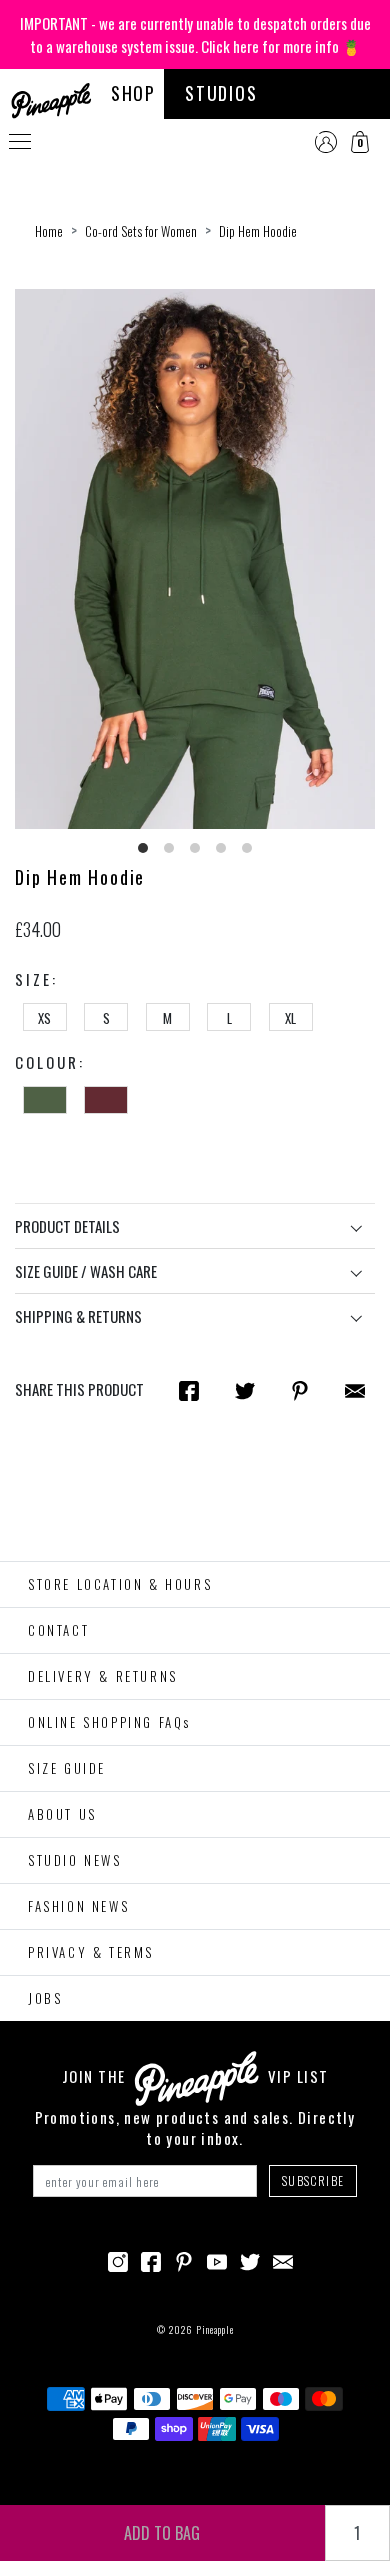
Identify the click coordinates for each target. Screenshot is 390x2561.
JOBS (45, 1998)
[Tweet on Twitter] (245, 1390)
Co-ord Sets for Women (141, 231)
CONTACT (58, 1630)
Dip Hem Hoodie (258, 231)
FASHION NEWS (78, 1906)
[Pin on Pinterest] (300, 1390)
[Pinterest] (184, 2259)
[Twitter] (250, 2259)
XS (44, 1018)
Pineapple (215, 2329)
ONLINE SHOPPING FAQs (109, 1722)
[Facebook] (151, 2259)
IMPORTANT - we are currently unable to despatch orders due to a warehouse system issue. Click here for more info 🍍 (195, 34)
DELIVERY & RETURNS (103, 1676)
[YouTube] (217, 2259)
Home (49, 231)
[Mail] (355, 1390)
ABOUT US (62, 1814)
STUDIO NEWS (75, 1860)
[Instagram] (118, 2259)
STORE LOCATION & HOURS (120, 1584)
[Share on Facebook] (189, 1390)
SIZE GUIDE (67, 1768)
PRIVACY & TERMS (91, 1952)
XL (290, 1018)
